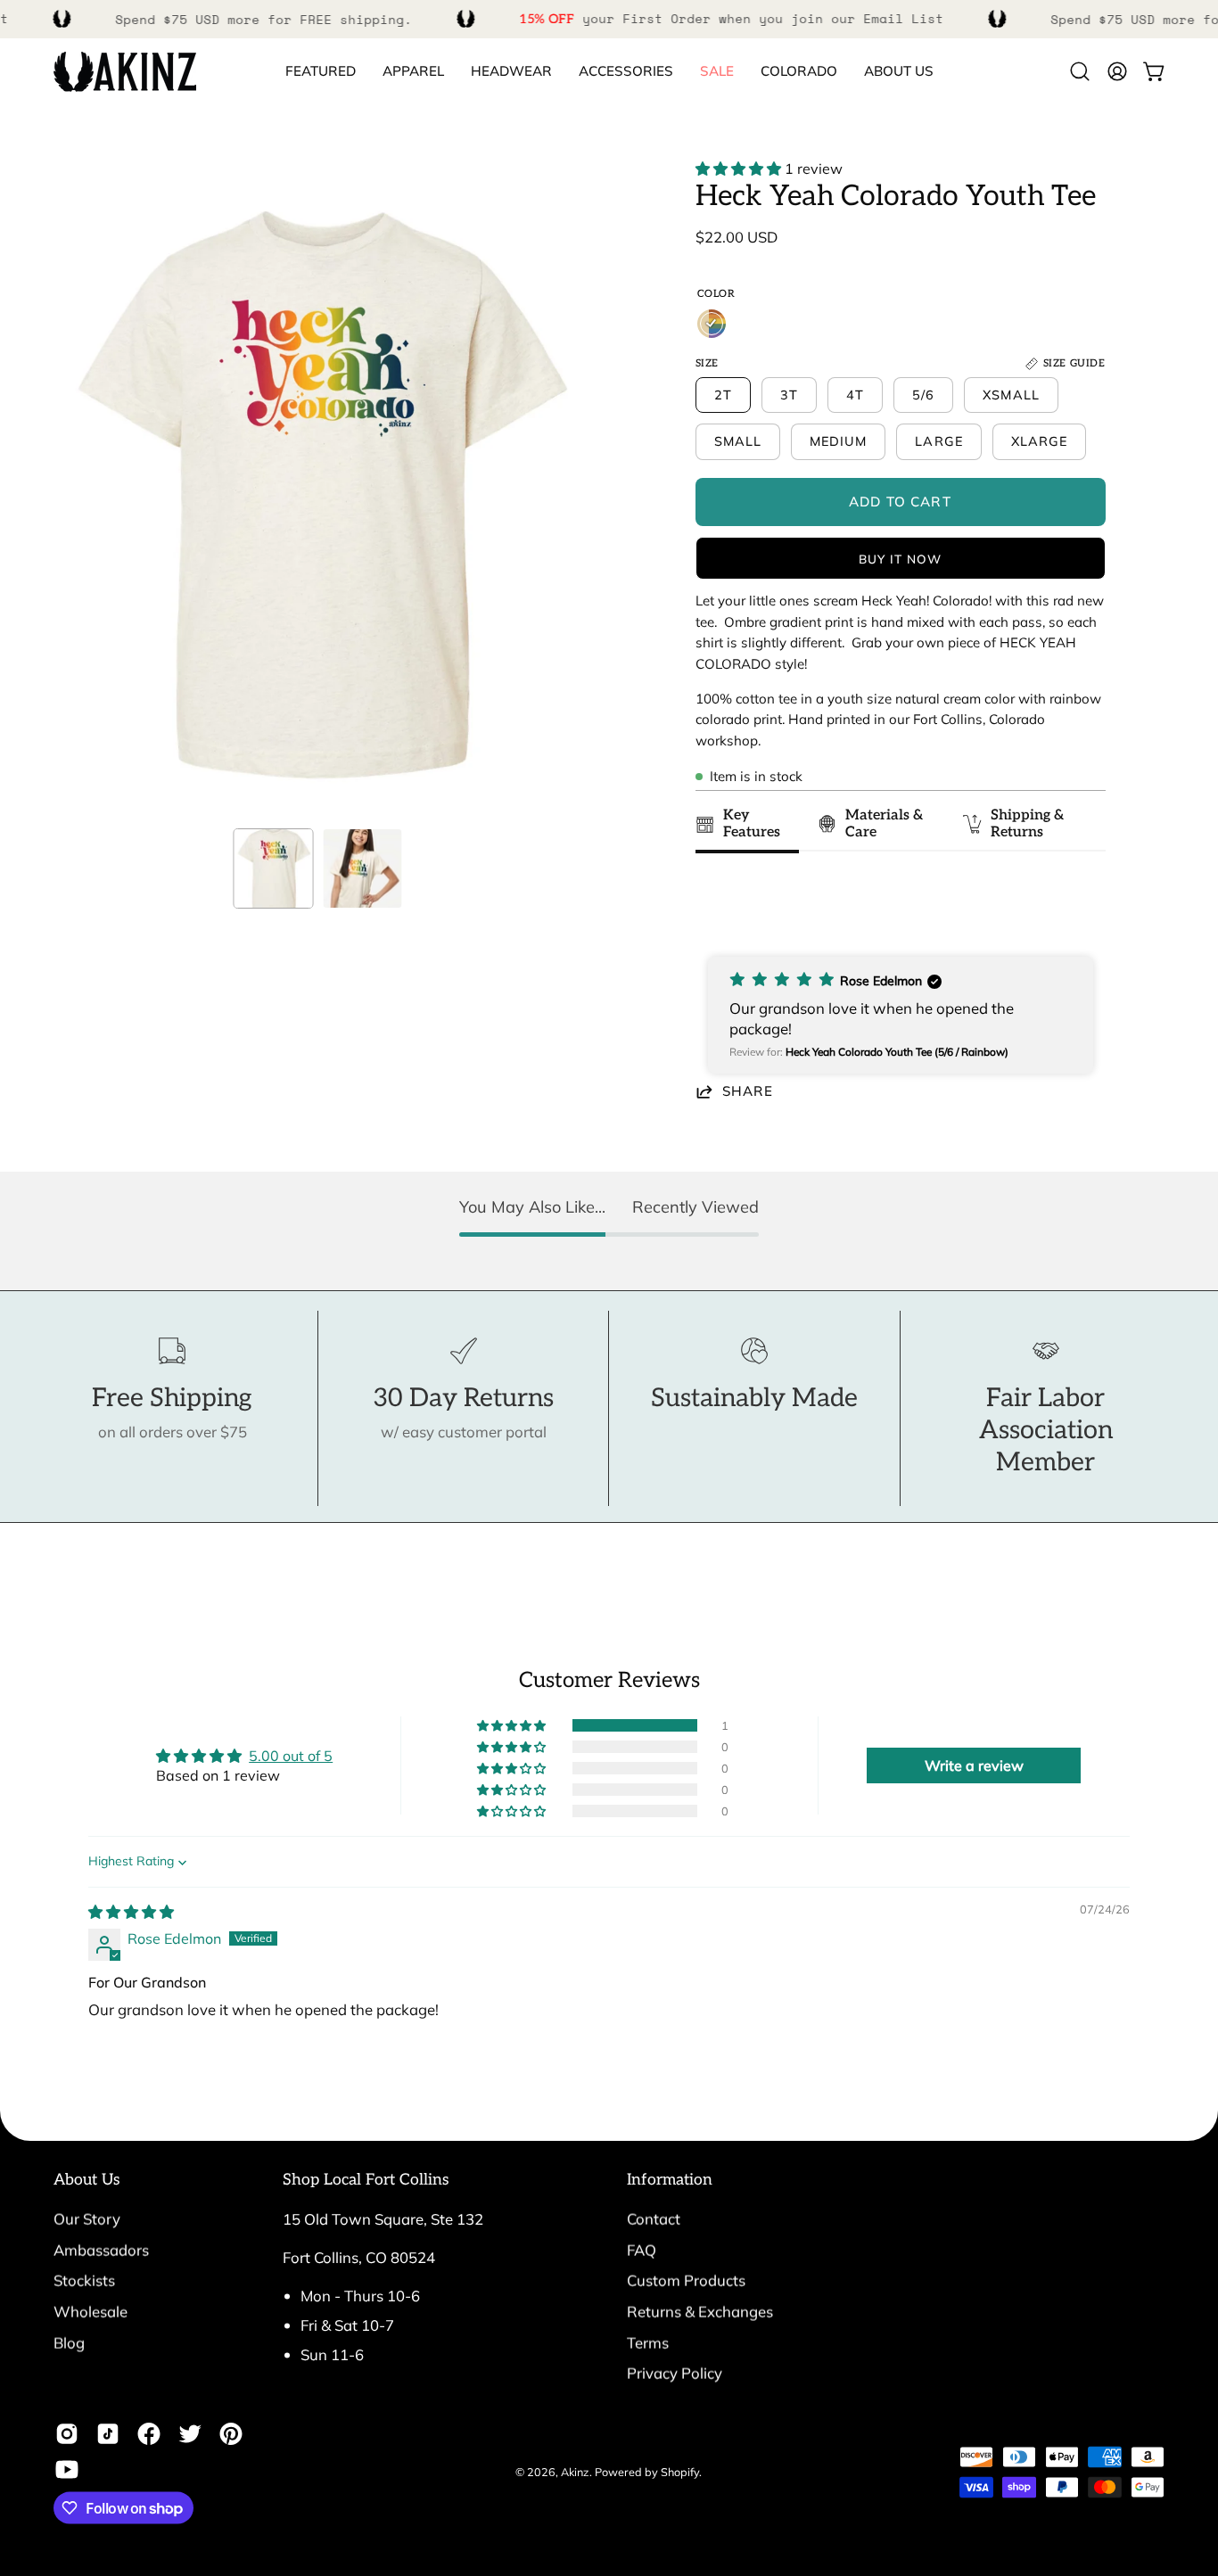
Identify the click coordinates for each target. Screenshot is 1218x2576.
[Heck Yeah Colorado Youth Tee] (274, 868)
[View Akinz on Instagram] (67, 2434)
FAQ (642, 2249)
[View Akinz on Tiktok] (108, 2434)
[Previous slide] (714, 905)
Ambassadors (101, 2249)
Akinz (575, 2472)
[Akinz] (125, 72)
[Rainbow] (712, 324)
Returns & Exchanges (700, 2311)
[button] (799, 72)
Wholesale (91, 2311)
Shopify (680, 2472)
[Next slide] (1083, 905)
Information (670, 2180)
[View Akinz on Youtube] (67, 2470)
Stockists (84, 2280)
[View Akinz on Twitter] (190, 2434)
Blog (69, 2342)
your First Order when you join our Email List (731, 18)
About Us (87, 2180)
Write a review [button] (974, 1765)
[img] (131, 1912)
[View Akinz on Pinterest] (231, 2434)
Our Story (87, 2219)
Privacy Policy (675, 2373)
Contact (654, 2219)
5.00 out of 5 (291, 1756)
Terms (648, 2342)
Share (748, 1091)
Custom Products (686, 2280)
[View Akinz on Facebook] (149, 2434)
